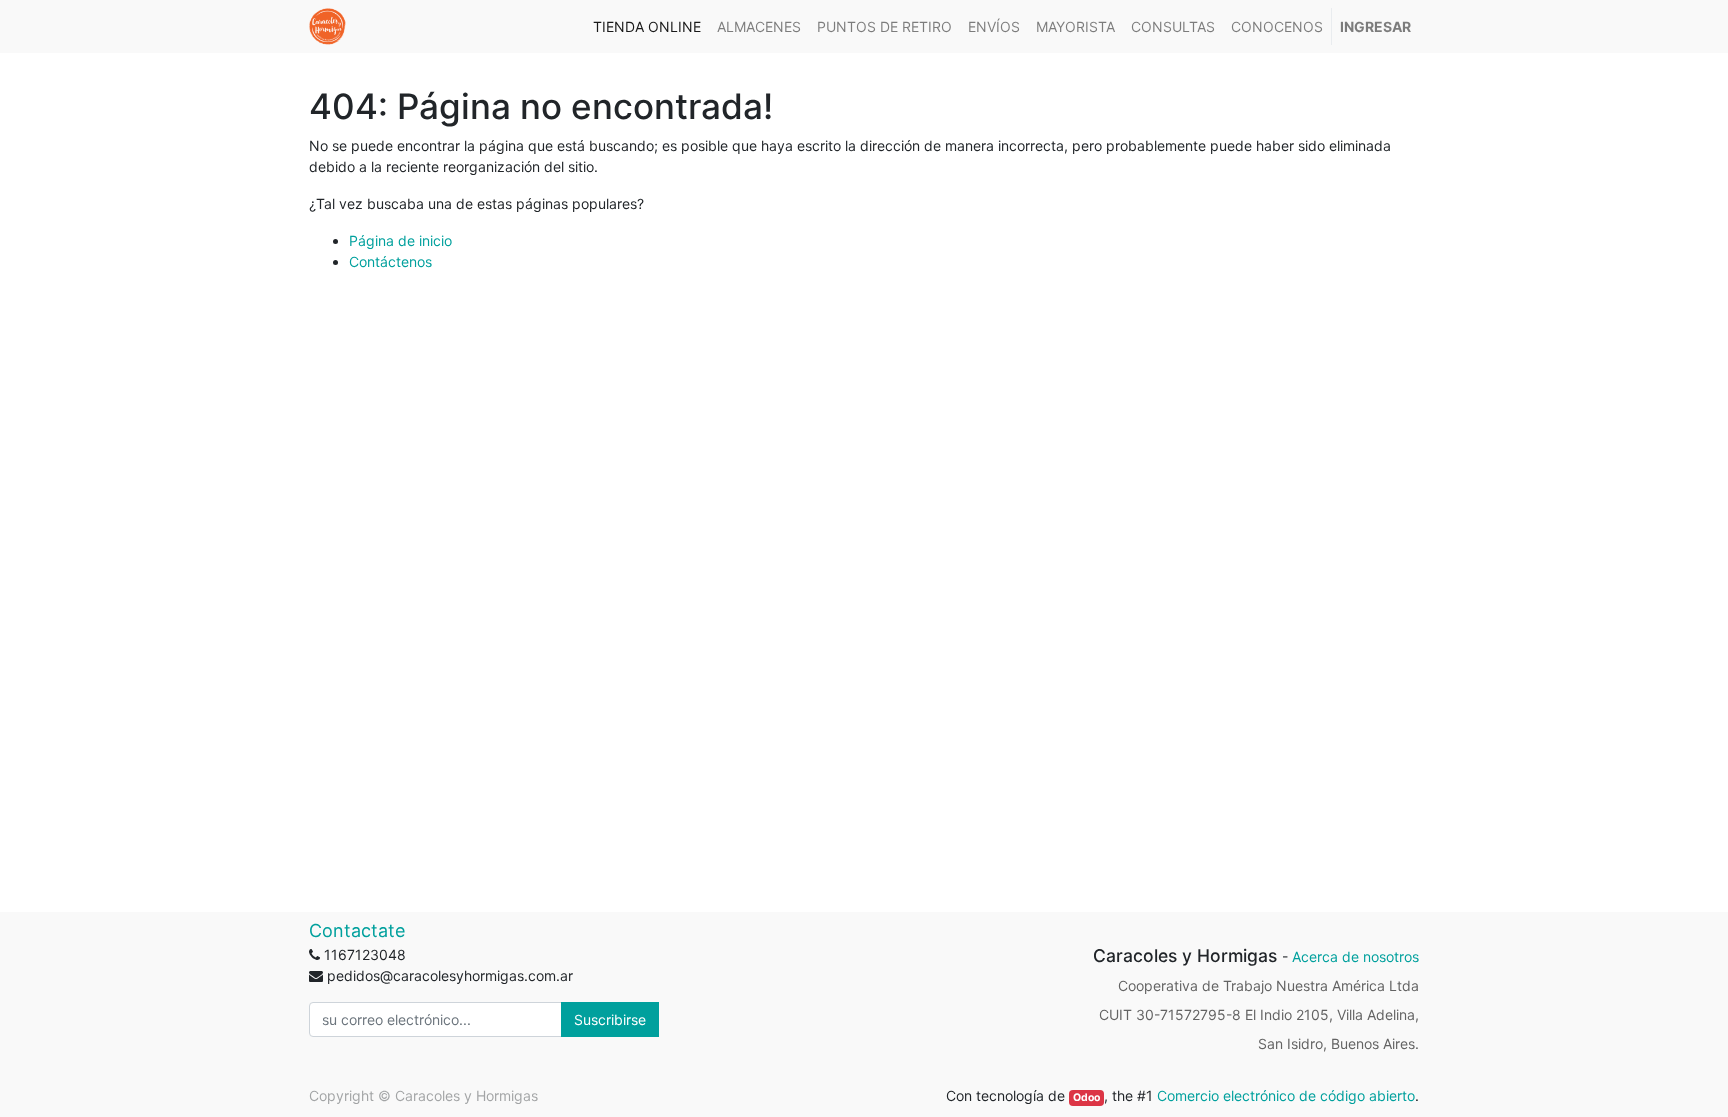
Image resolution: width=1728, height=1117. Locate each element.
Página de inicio (400, 240)
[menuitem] (647, 26)
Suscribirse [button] (610, 1019)
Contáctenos (390, 261)
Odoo (1086, 1097)
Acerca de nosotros (1355, 956)
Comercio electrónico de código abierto (1286, 1095)
